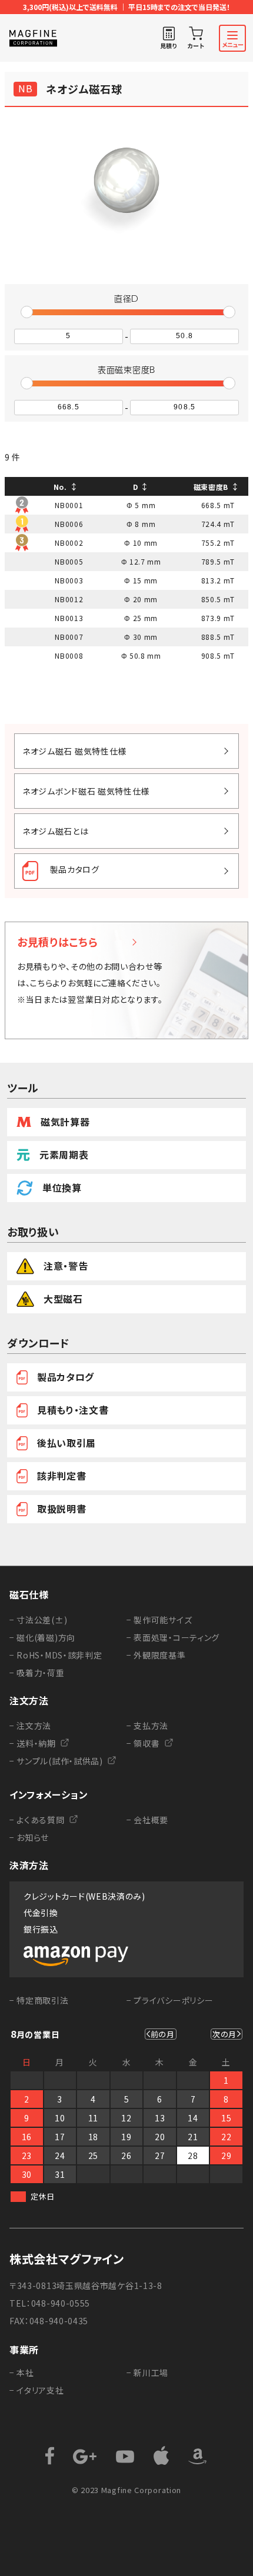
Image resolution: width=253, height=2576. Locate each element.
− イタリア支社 (37, 2390)
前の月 (163, 2034)
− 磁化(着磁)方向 (42, 1637)
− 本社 (22, 2373)
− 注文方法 (30, 1726)
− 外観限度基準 (156, 1655)
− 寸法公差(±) (38, 1620)
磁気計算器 (65, 1122)
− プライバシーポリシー (170, 2000)
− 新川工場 (147, 2373)
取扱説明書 (62, 1509)
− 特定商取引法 (39, 2000)
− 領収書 (143, 1743)
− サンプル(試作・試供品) (56, 1761)
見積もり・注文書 (73, 1410)
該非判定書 (62, 1476)
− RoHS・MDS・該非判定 (56, 1655)
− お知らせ (29, 1837)
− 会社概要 (147, 1820)
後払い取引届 (66, 1443)
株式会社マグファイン (67, 2259)
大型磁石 (63, 1299)
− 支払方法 (147, 1726)
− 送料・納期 (33, 1743)
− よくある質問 (37, 1820)
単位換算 (62, 1187)
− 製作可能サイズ (159, 1620)
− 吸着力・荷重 (37, 1673)
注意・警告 (66, 1266)
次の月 (224, 2034)
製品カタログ (66, 1377)
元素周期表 (64, 1154)
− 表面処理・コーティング (173, 1637)
